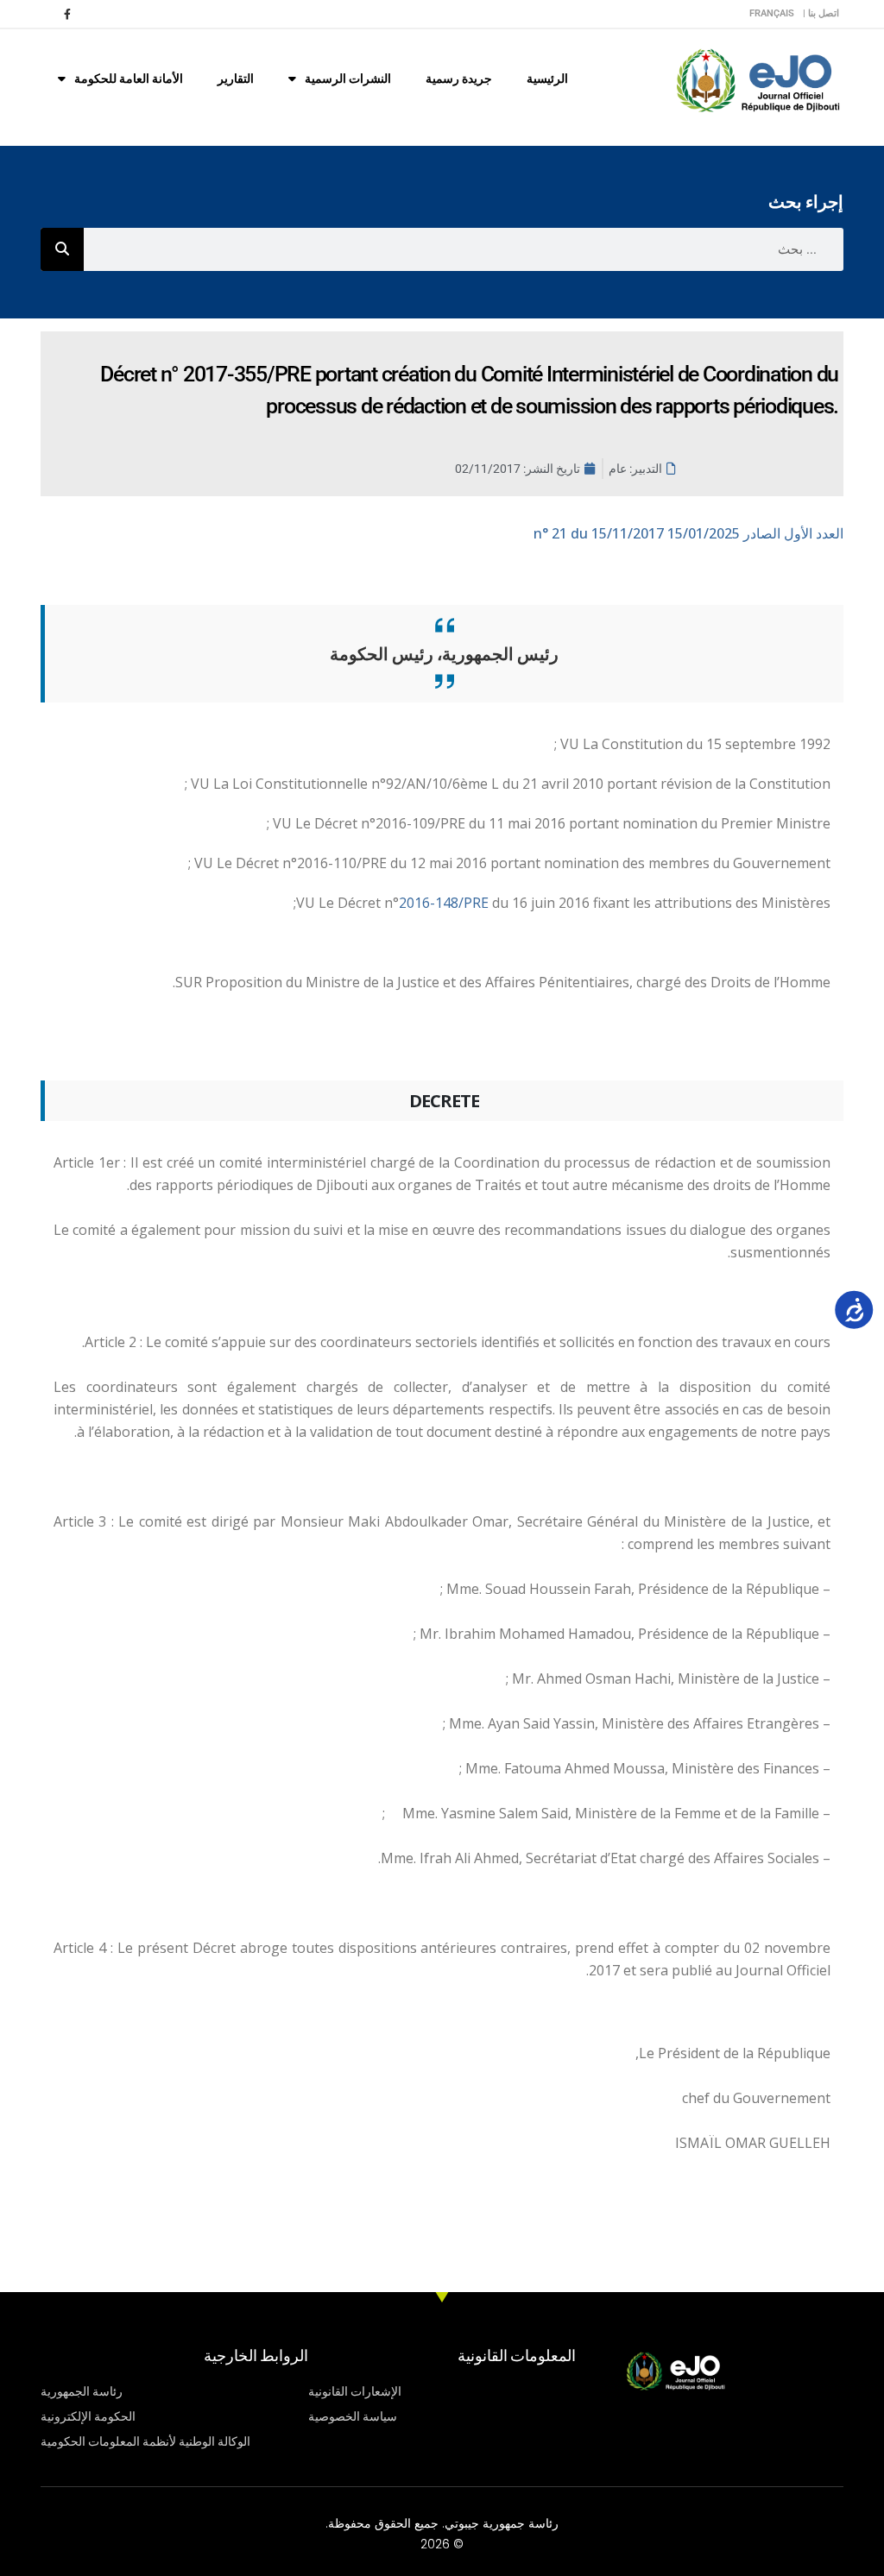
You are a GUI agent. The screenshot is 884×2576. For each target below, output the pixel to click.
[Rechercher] (62, 249)
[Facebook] (67, 14)
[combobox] (464, 249)
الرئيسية (547, 79)
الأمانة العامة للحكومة (129, 79)
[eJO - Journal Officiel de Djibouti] (757, 79)
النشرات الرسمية (348, 79)
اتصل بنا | (821, 13)
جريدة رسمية (459, 79)
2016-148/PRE (445, 903)
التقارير (236, 79)
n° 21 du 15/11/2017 (688, 533)
